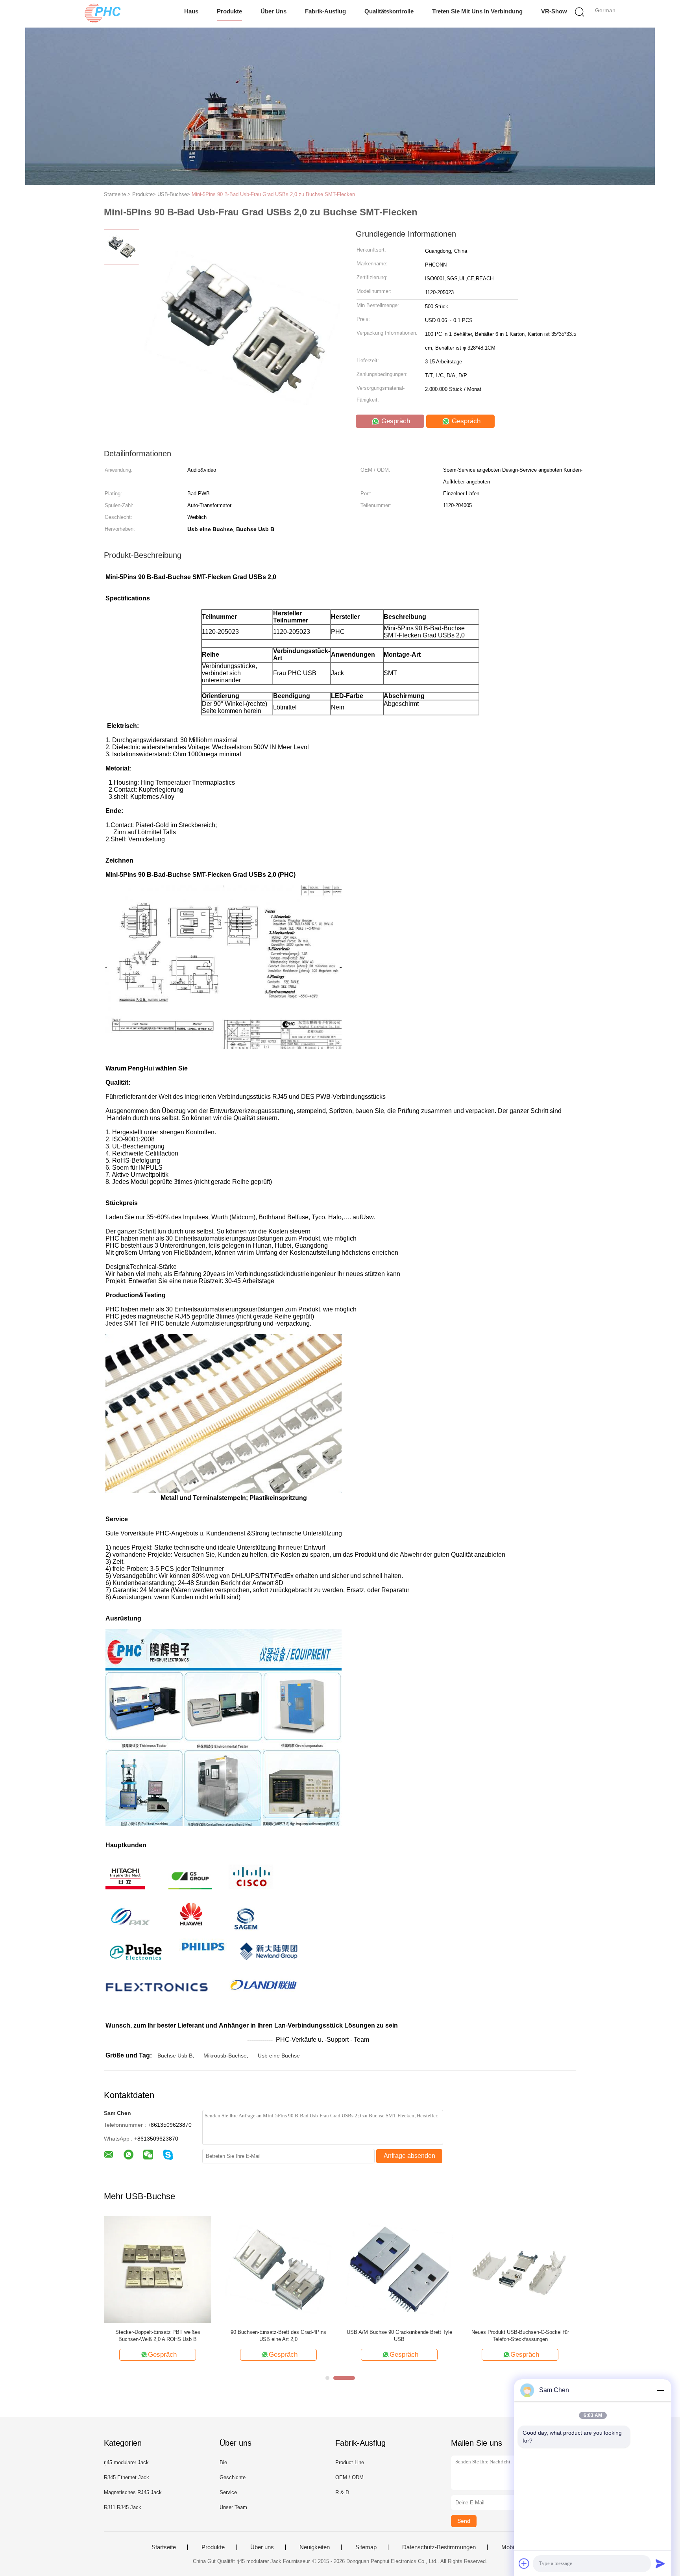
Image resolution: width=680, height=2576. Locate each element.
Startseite (164, 2547)
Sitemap (366, 2547)
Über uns (273, 11)
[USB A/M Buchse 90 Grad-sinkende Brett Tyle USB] (399, 2269)
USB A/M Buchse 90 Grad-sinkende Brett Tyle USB (399, 2336)
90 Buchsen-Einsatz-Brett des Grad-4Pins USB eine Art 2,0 (278, 2336)
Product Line (350, 2462)
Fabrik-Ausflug (325, 11)
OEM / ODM (349, 2477)
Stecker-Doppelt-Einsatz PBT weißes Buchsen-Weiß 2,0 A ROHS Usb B (158, 2336)
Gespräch (395, 421)
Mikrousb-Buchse (225, 2056)
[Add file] (524, 2563)
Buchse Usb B (175, 2056)
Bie (223, 2462)
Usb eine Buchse (279, 2056)
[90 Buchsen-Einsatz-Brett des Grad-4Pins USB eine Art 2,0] (278, 2269)
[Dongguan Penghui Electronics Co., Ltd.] (103, 14)
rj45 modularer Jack (126, 2462)
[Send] (660, 2563)
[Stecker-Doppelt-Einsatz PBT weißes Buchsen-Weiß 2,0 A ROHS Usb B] (158, 2269)
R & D (342, 2492)
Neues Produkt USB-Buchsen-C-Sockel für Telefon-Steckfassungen (520, 2336)
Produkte (229, 11)
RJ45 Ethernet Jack (127, 2477)
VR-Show (554, 11)
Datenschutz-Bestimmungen (439, 2547)
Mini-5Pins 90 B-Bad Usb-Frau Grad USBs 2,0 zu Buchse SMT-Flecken (273, 194)
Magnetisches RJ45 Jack (133, 2492)
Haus (191, 11)
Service (228, 2492)
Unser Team (233, 2507)
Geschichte (233, 2477)
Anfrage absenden (409, 2156)
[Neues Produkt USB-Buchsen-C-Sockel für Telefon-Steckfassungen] (520, 2269)
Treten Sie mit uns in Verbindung (477, 11)
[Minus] (660, 2390)
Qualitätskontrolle (389, 11)
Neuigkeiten (315, 2547)
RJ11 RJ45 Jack (123, 2507)
